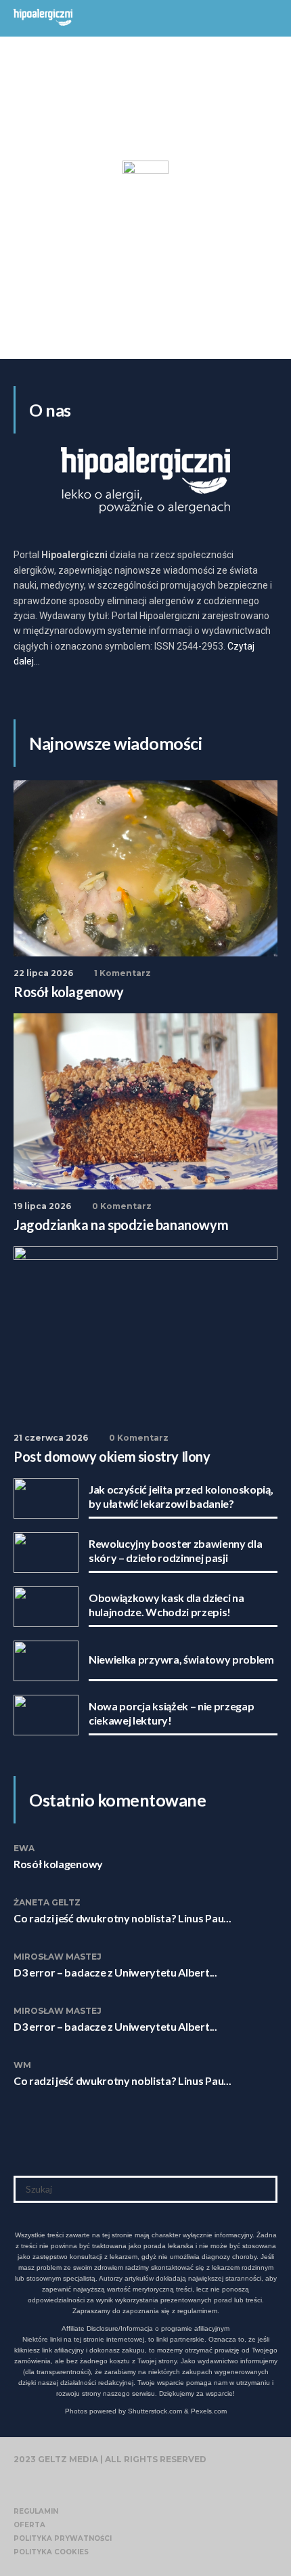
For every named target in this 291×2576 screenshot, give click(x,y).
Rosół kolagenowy (58, 1864)
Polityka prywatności (63, 2538)
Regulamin (36, 2511)
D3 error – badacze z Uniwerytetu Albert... (115, 1972)
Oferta (29, 2525)
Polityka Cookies (51, 2552)
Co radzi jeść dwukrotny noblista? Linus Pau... (122, 1918)
